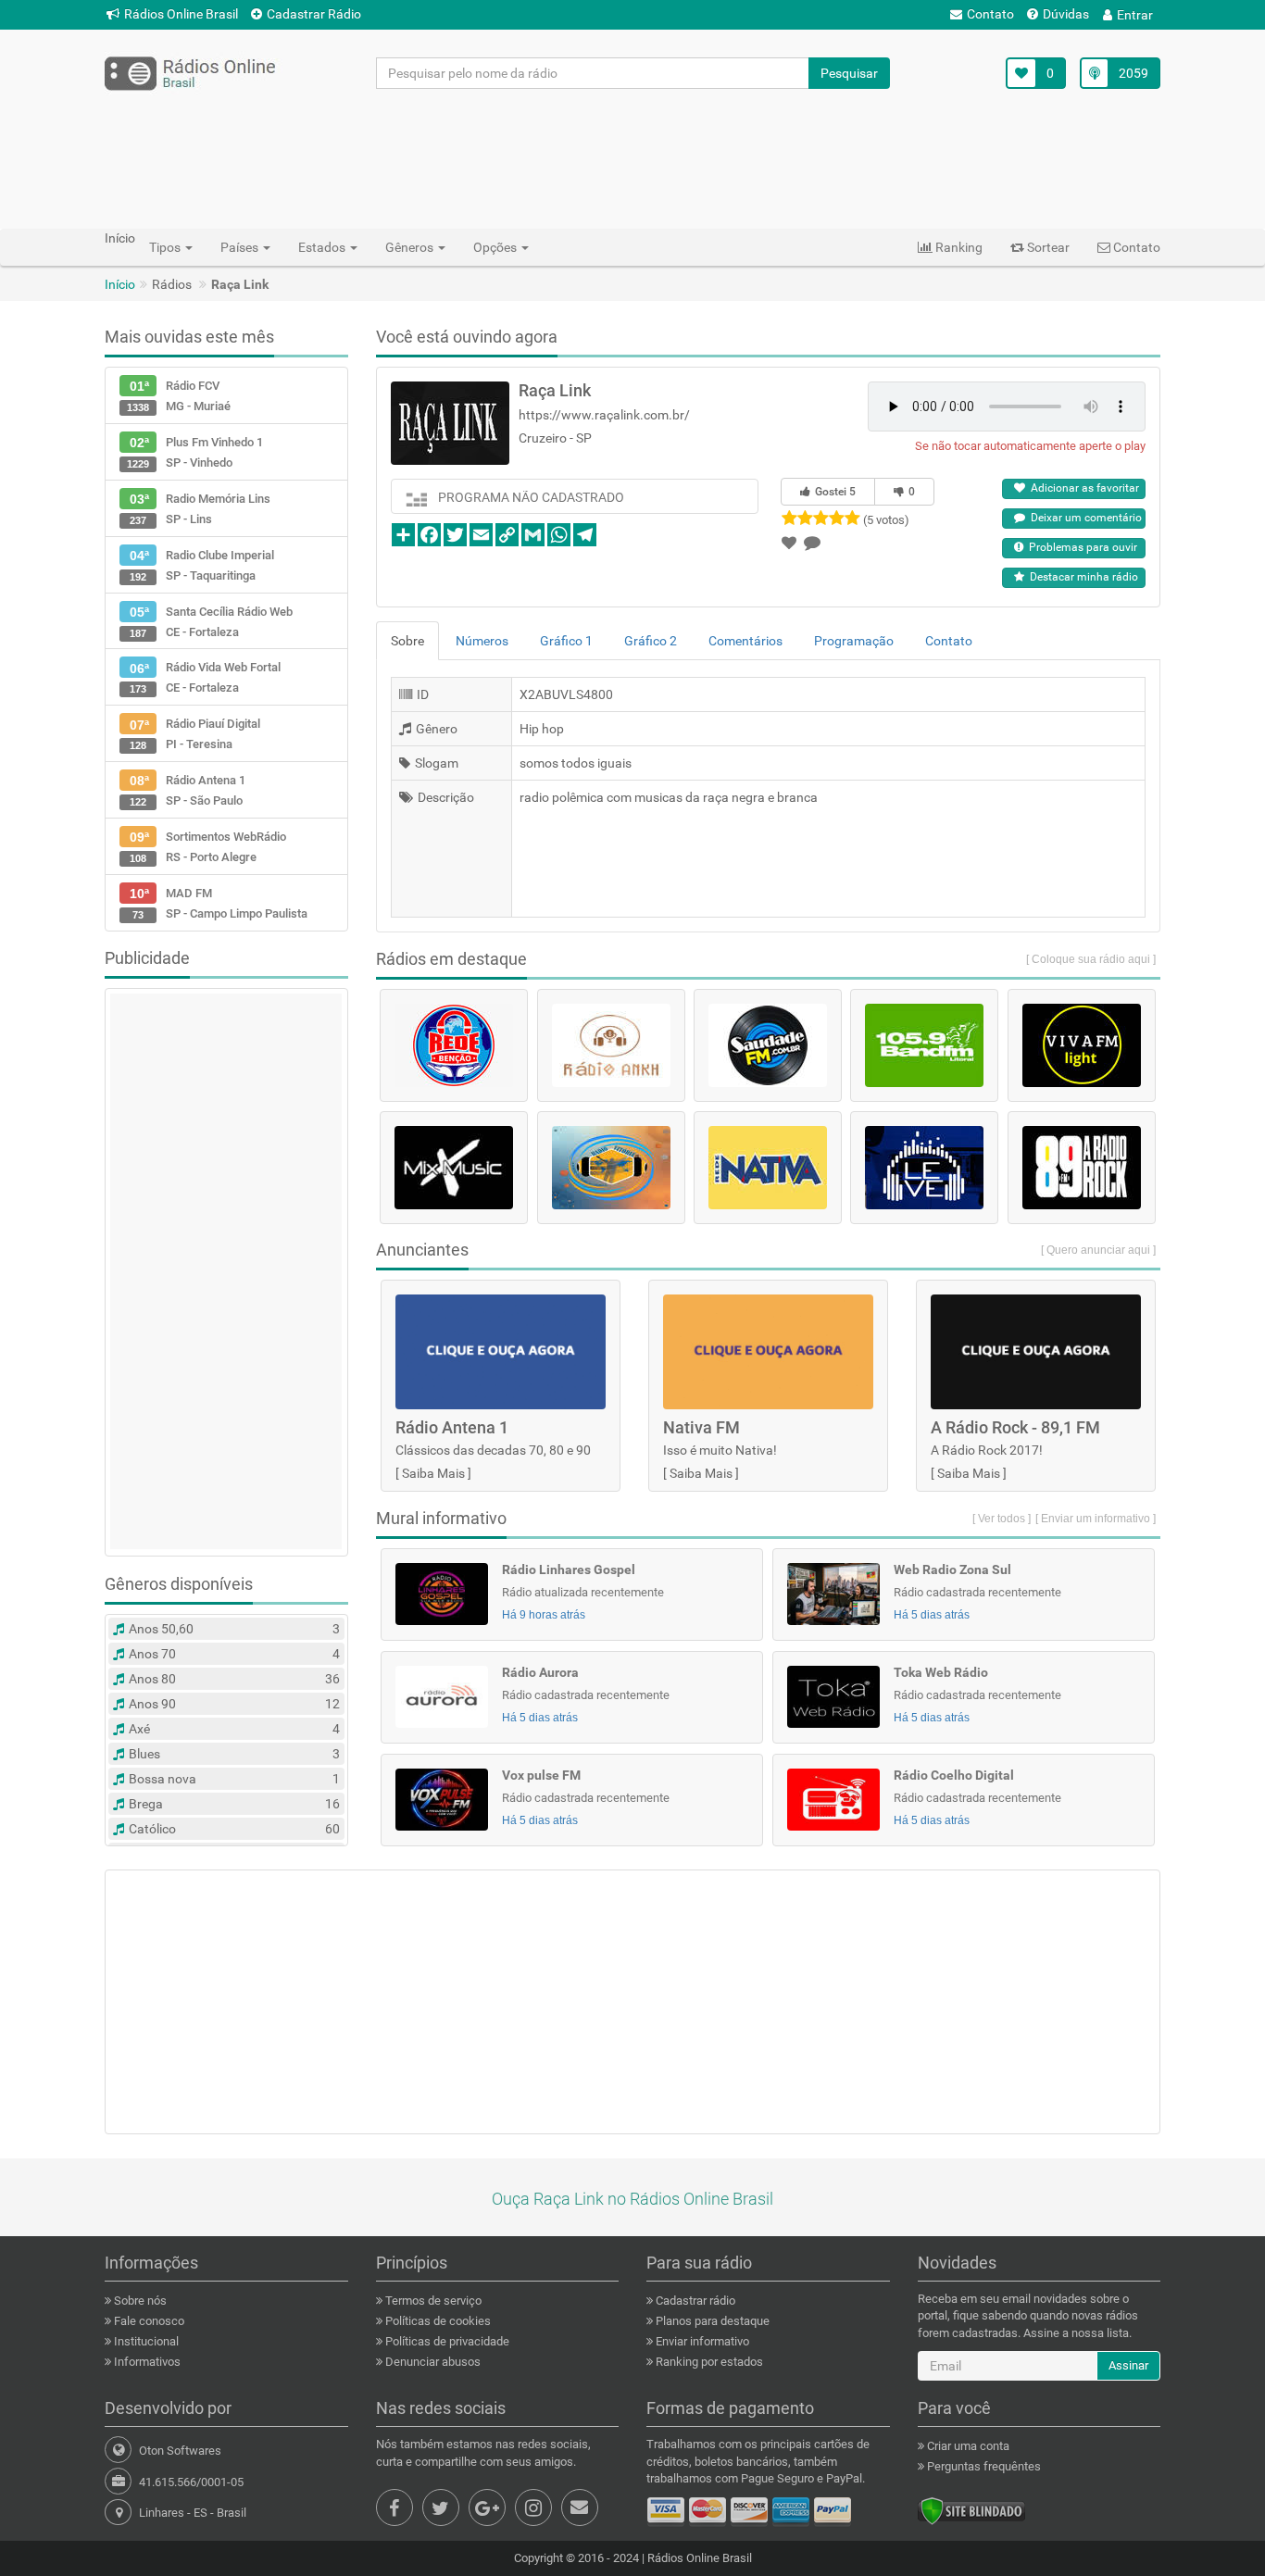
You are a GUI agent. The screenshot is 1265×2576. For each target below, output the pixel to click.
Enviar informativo (701, 2341)
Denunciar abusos (432, 2362)
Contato (990, 14)
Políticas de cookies (437, 2321)
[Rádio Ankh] (611, 1045)
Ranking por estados (708, 2362)
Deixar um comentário (1083, 518)
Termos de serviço (432, 2301)
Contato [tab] (949, 641)
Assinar (1128, 2365)
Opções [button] (496, 247)
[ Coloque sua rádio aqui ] (1091, 959)
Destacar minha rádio (1081, 577)
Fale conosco (148, 2321)
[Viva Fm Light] (1082, 1045)
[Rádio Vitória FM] (611, 1168)
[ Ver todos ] (1002, 1519)
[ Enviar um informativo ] (1096, 1519)
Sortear (1047, 247)
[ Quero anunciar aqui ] (1098, 1250)
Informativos (146, 2362)
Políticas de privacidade (446, 2341)
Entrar (1135, 15)
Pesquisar (849, 73)
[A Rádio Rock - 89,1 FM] (1082, 1168)
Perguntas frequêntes (983, 2466)
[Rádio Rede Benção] (454, 1045)
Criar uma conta (967, 2446)
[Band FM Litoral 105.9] (924, 1045)
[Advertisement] (632, 158)
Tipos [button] (166, 247)
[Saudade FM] (768, 1045)
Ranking (958, 247)
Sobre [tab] (407, 641)
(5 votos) (886, 520)
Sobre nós (139, 2301)
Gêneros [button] (411, 247)
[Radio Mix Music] (454, 1168)
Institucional (145, 2341)
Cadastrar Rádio (314, 14)
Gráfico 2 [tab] (651, 641)
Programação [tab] (854, 641)
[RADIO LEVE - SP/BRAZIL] (924, 1168)
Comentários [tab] (745, 641)
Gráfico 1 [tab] (566, 641)
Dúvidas (1066, 14)
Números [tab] (482, 641)
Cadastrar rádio (694, 2301)
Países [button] (241, 247)
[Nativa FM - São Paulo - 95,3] (768, 1168)
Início (120, 284)
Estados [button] (323, 247)
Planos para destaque (711, 2321)
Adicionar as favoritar (1082, 488)
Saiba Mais (433, 1473)
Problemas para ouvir (1080, 547)
